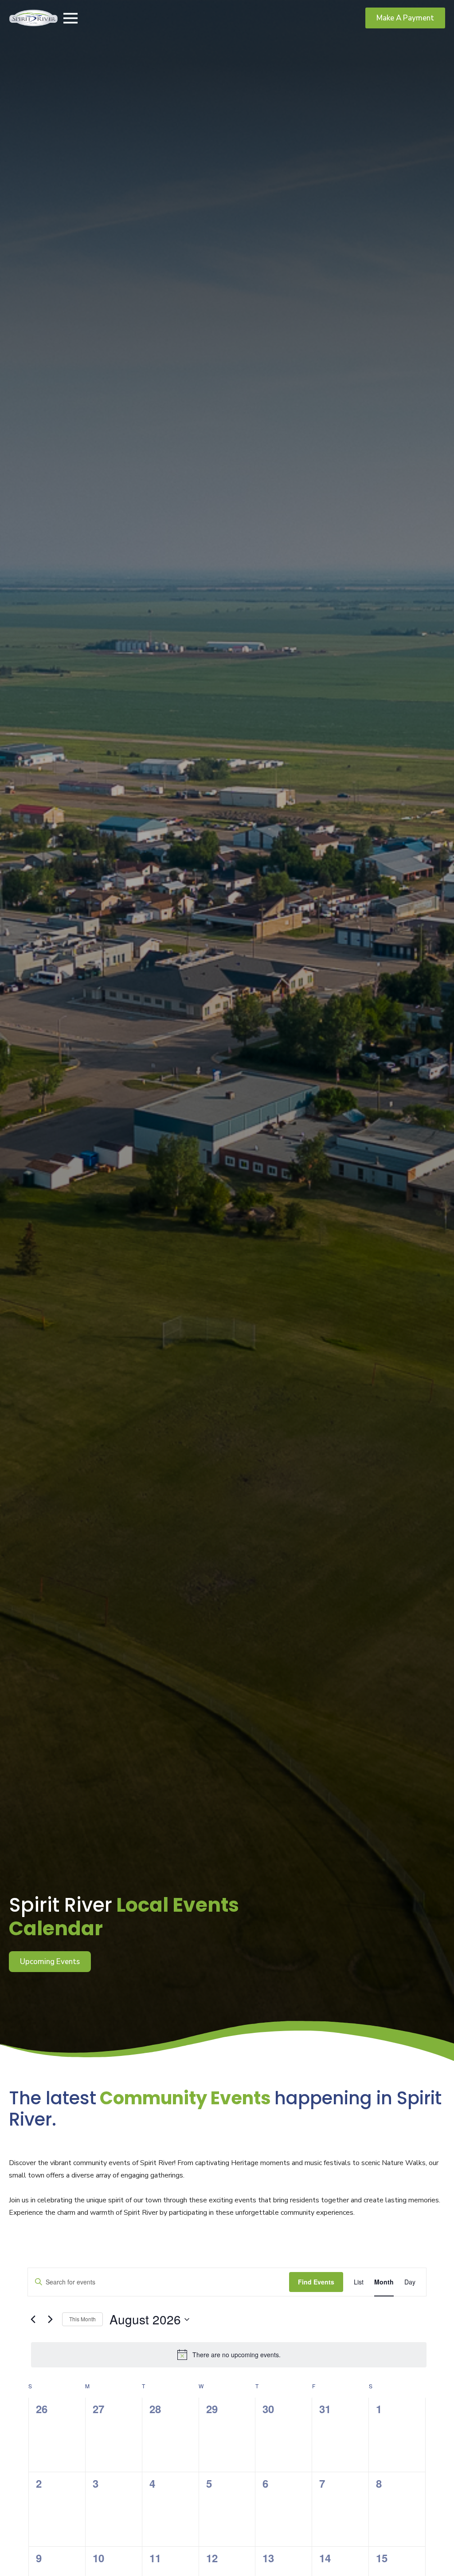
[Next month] (50, 2320)
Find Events (316, 2282)
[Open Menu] (70, 18)
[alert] (229, 2355)
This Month (82, 2319)
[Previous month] (33, 2320)
